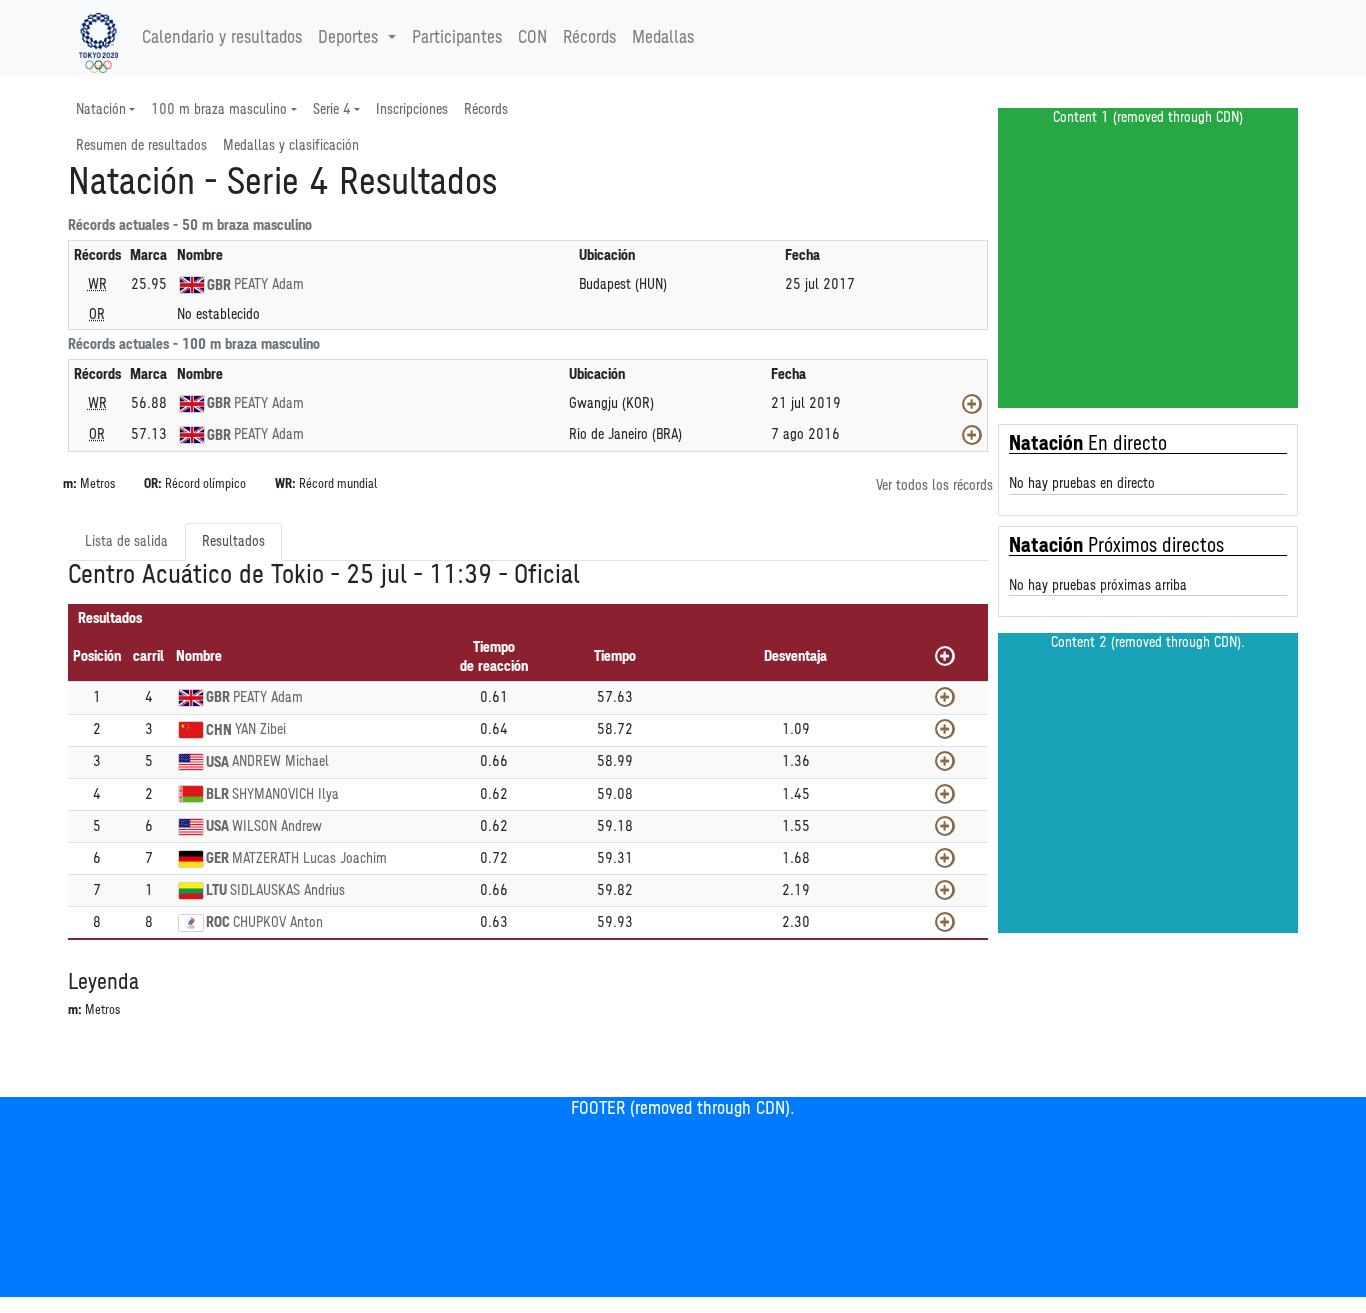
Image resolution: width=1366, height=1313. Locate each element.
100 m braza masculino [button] (219, 109)
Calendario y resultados (222, 38)
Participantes (457, 38)
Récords (589, 38)
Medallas (663, 38)
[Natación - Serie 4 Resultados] (98, 38)
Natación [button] (101, 109)
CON (532, 38)
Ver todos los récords (934, 485)
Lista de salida (126, 541)
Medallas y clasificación (291, 145)
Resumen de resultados (141, 145)
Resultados (233, 541)
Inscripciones (412, 109)
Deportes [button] (348, 38)
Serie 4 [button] (332, 109)
